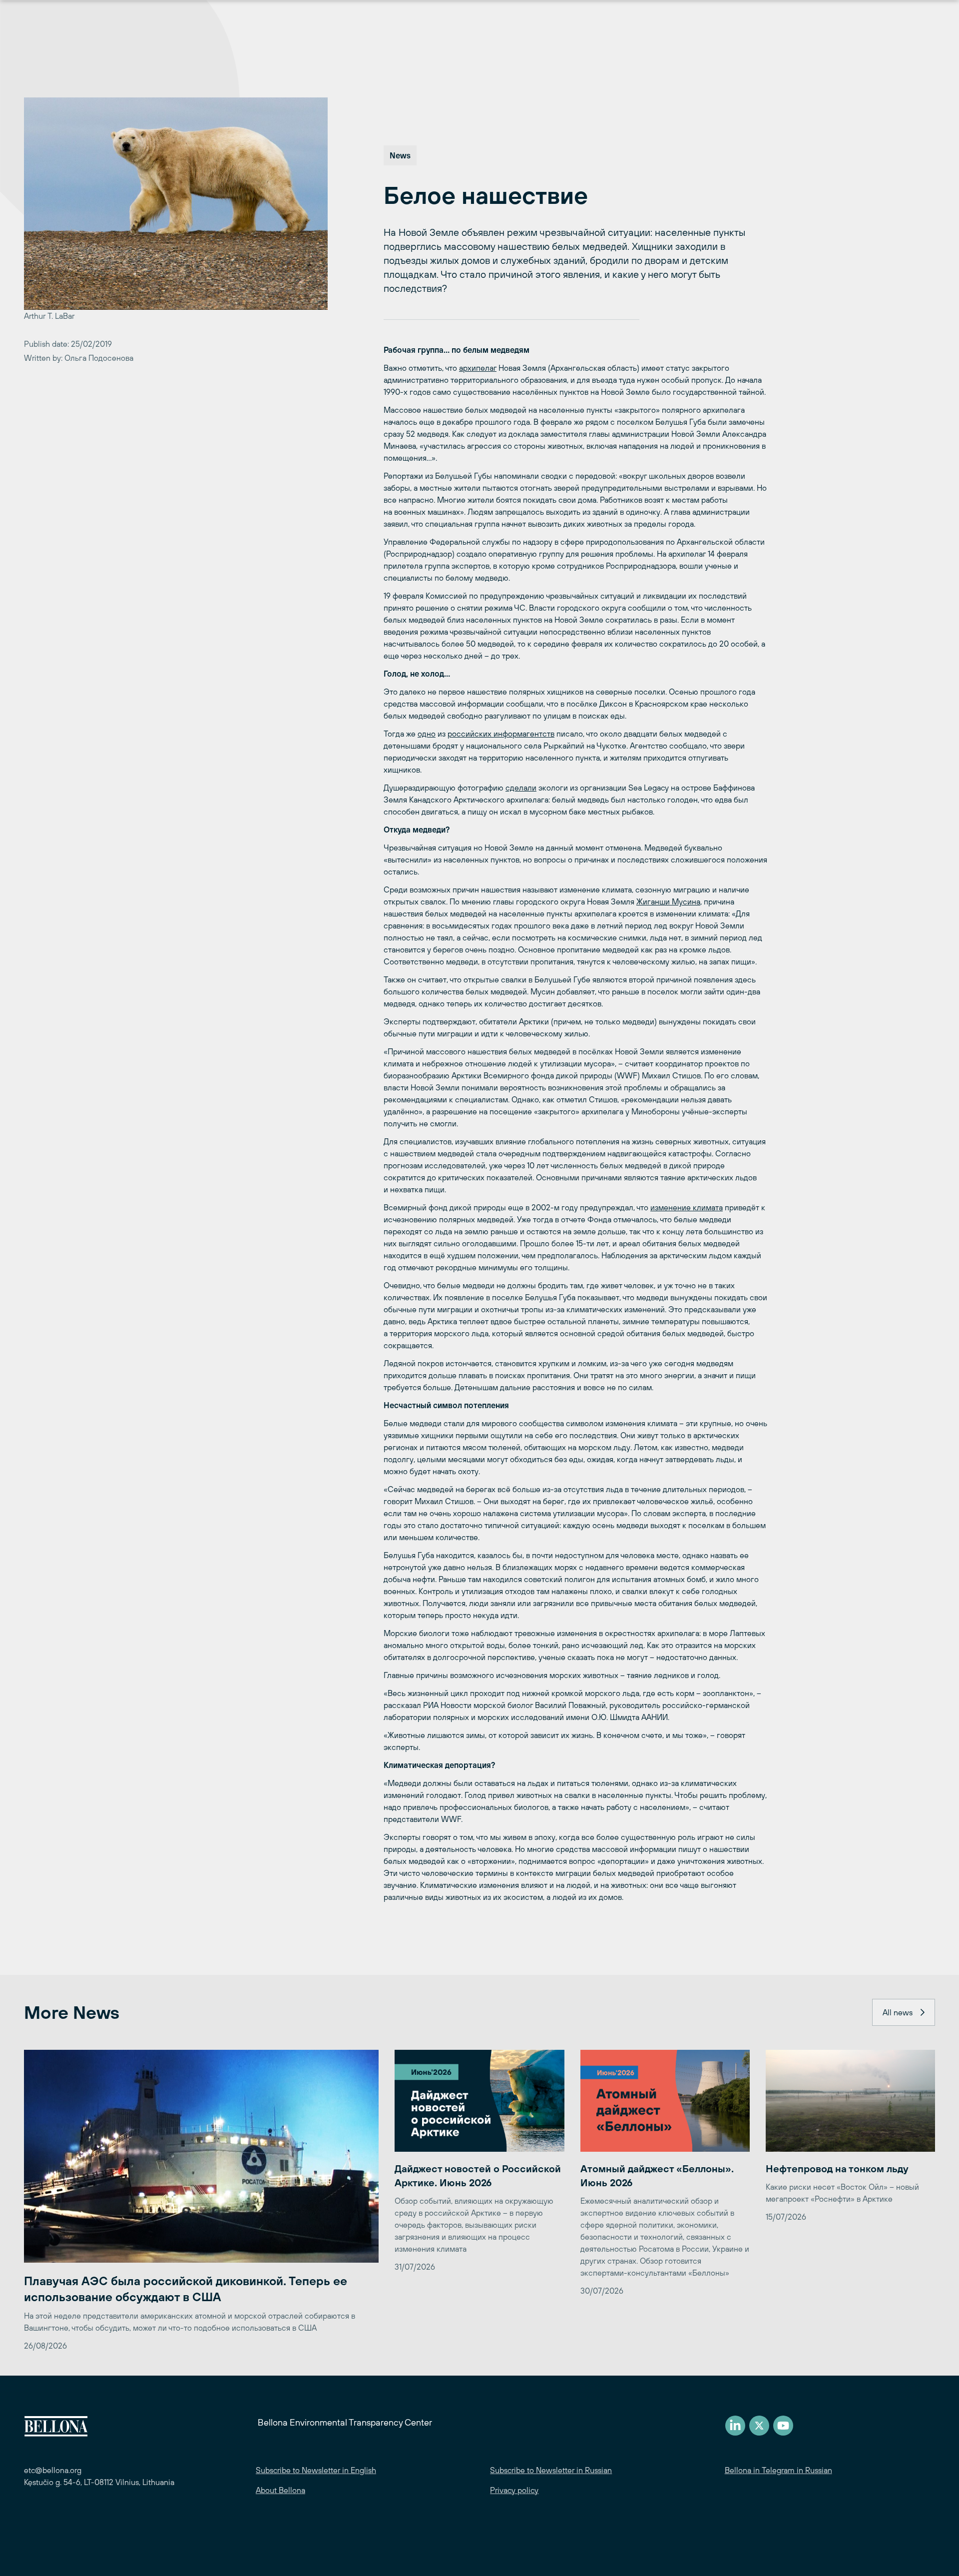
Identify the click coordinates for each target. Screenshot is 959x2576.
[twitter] (759, 2426)
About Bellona (280, 2490)
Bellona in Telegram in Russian (778, 2470)
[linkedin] (735, 2426)
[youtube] (783, 2426)
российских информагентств (501, 734)
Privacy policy (514, 2490)
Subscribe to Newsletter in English (316, 2470)
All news (898, 2012)
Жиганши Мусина (668, 901)
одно (427, 734)
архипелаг (478, 368)
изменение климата (687, 1207)
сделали (521, 788)
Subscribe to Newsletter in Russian (551, 2470)
